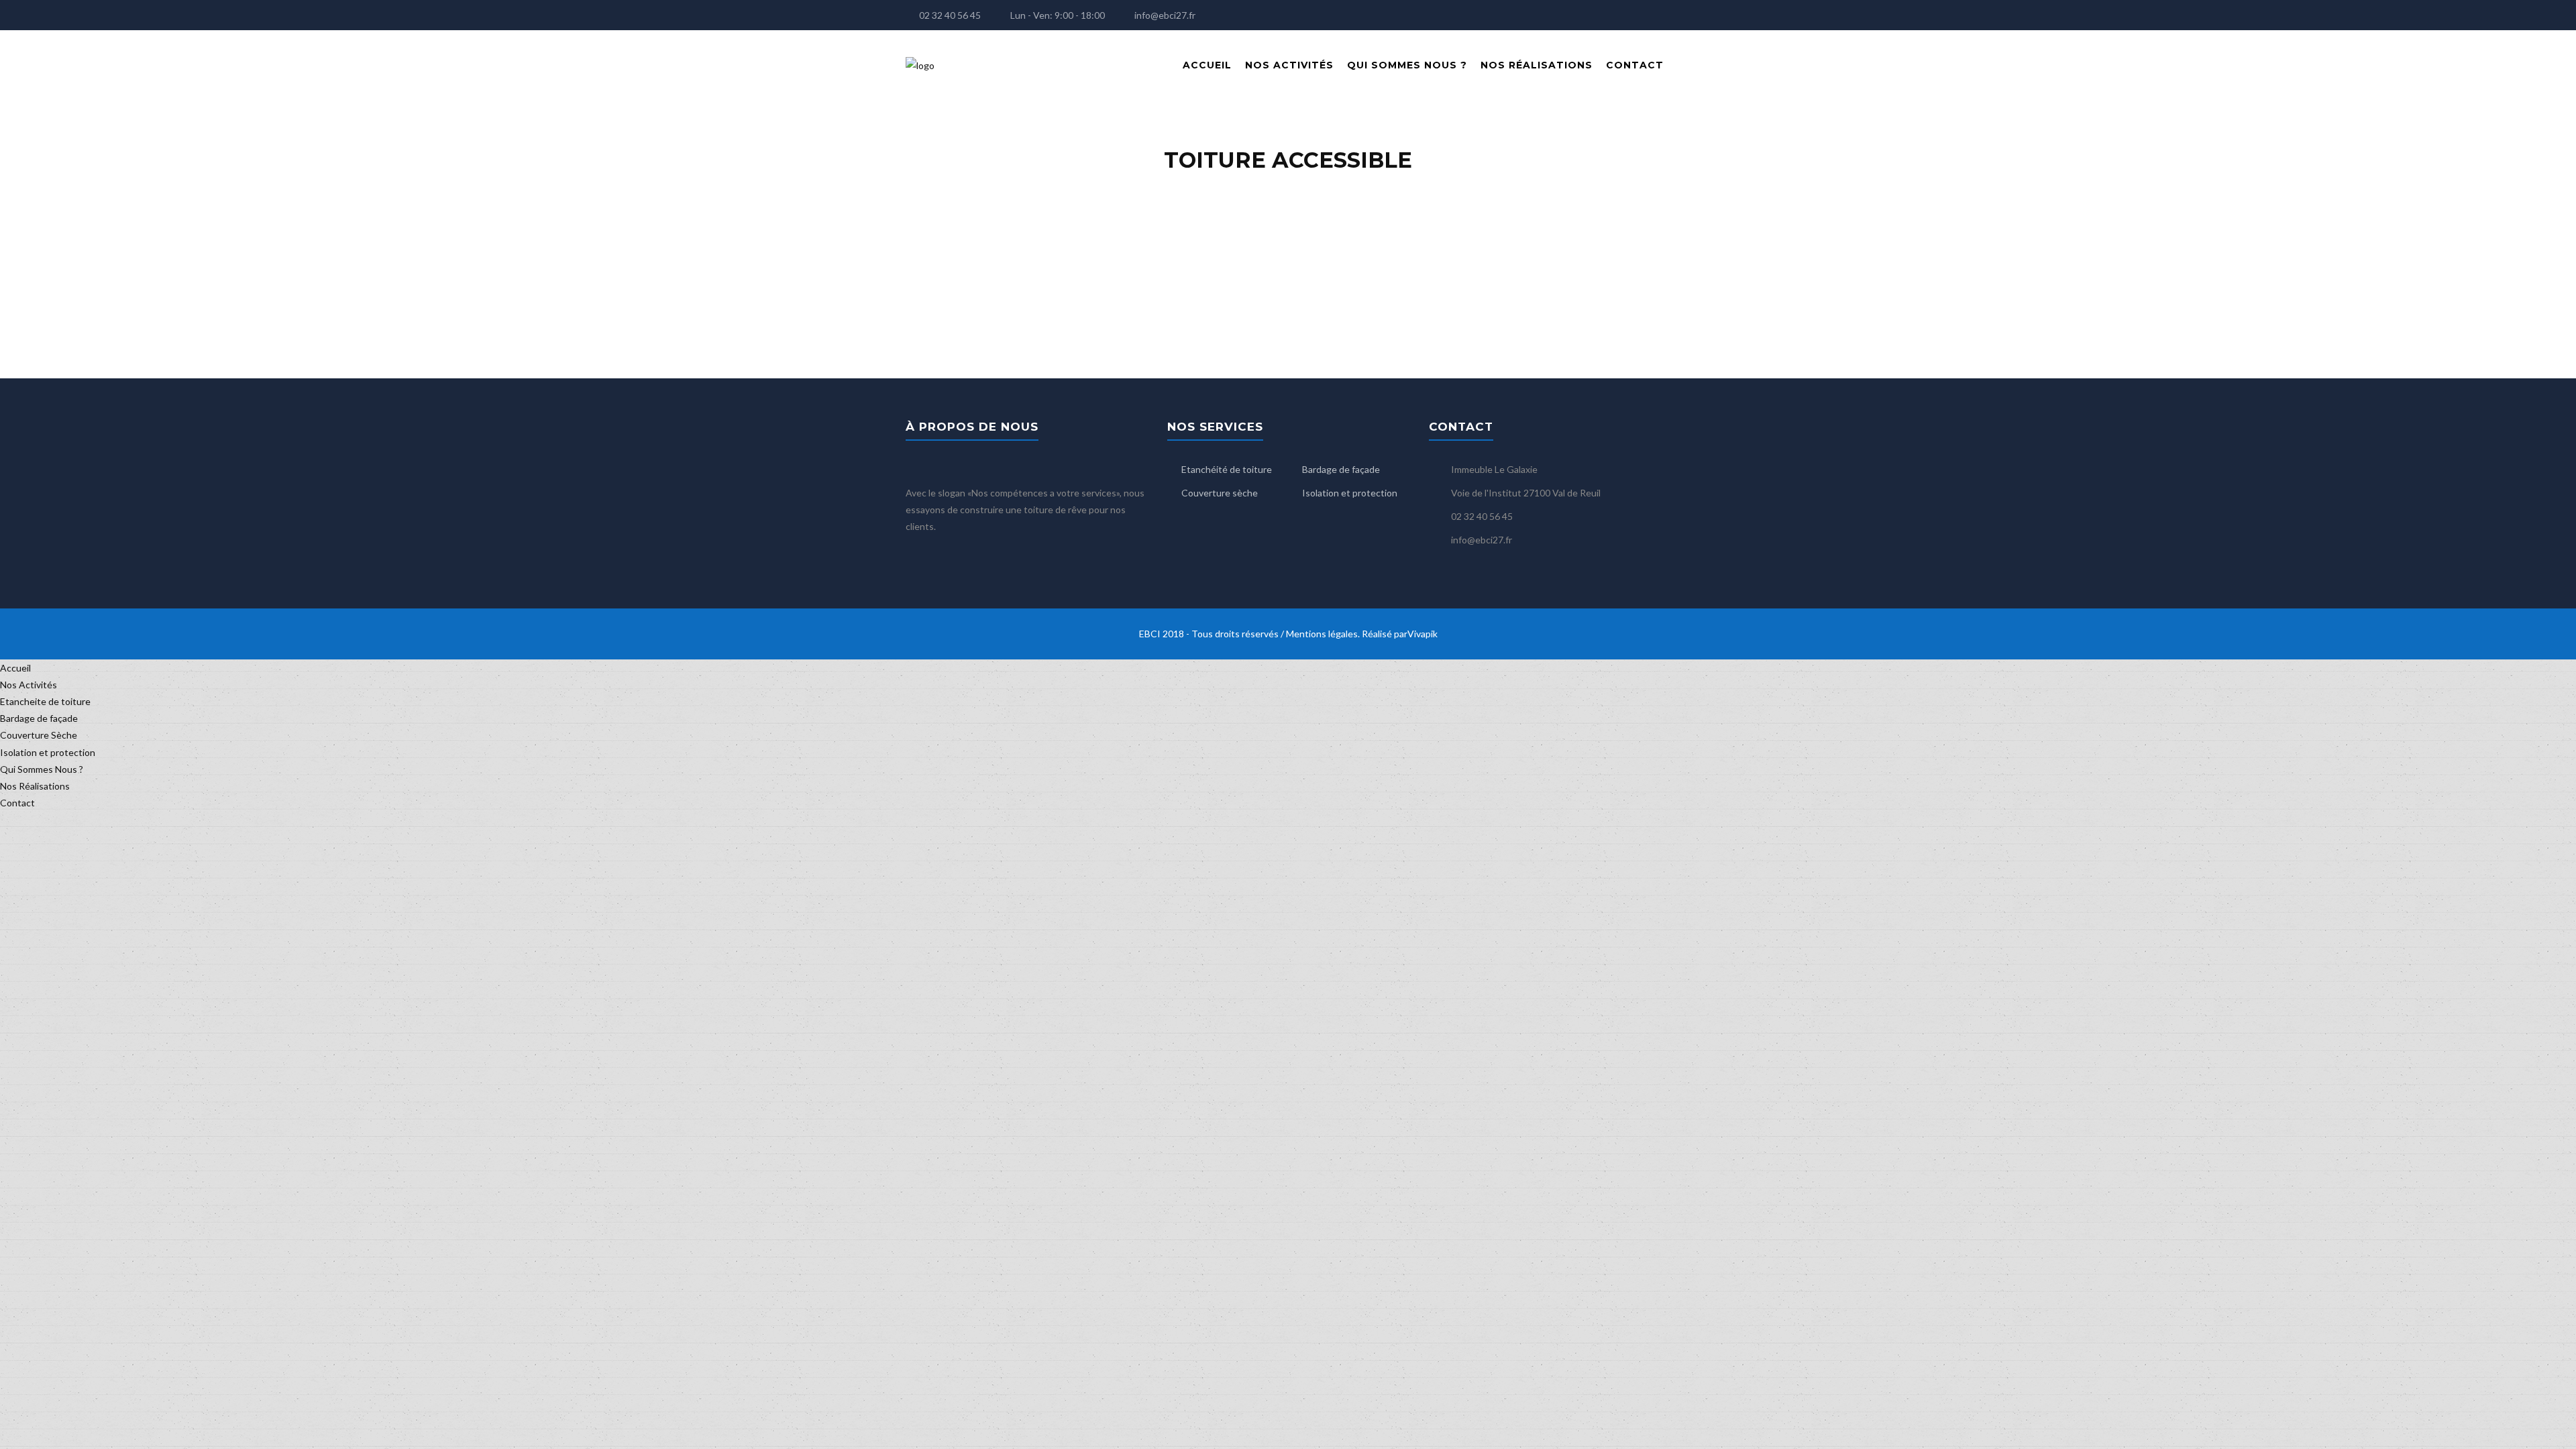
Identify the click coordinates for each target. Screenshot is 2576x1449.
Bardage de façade (1341, 469)
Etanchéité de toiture (1227, 469)
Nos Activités (1289, 65)
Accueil (1207, 65)
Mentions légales (1322, 634)
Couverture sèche (1220, 493)
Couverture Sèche (39, 735)
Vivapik (1423, 634)
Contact (1635, 65)
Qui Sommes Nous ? (1407, 65)
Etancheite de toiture (45, 701)
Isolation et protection (1350, 493)
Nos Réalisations (1537, 65)
